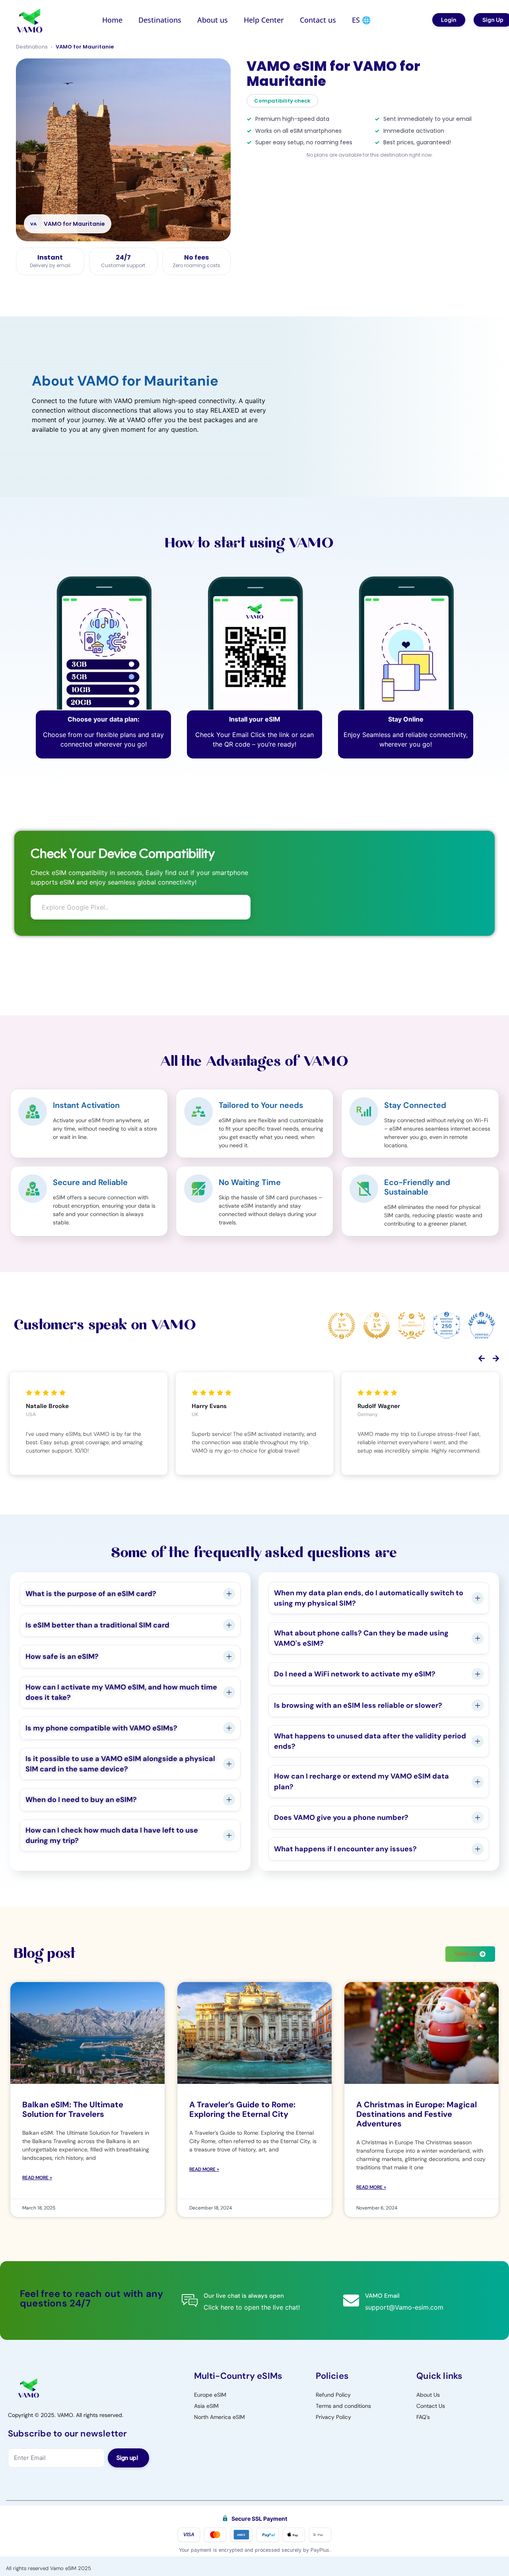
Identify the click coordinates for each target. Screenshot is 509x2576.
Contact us (318, 20)
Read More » (37, 2178)
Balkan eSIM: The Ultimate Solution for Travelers (73, 2109)
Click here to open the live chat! (252, 2307)
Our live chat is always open (244, 2296)
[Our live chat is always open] (190, 2301)
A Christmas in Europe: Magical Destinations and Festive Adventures (417, 2114)
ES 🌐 (361, 20)
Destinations (160, 20)
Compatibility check (282, 101)
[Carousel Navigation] (254, 1360)
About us (213, 20)
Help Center (264, 20)
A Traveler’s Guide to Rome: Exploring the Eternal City (242, 2109)
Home (112, 20)
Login (449, 20)
